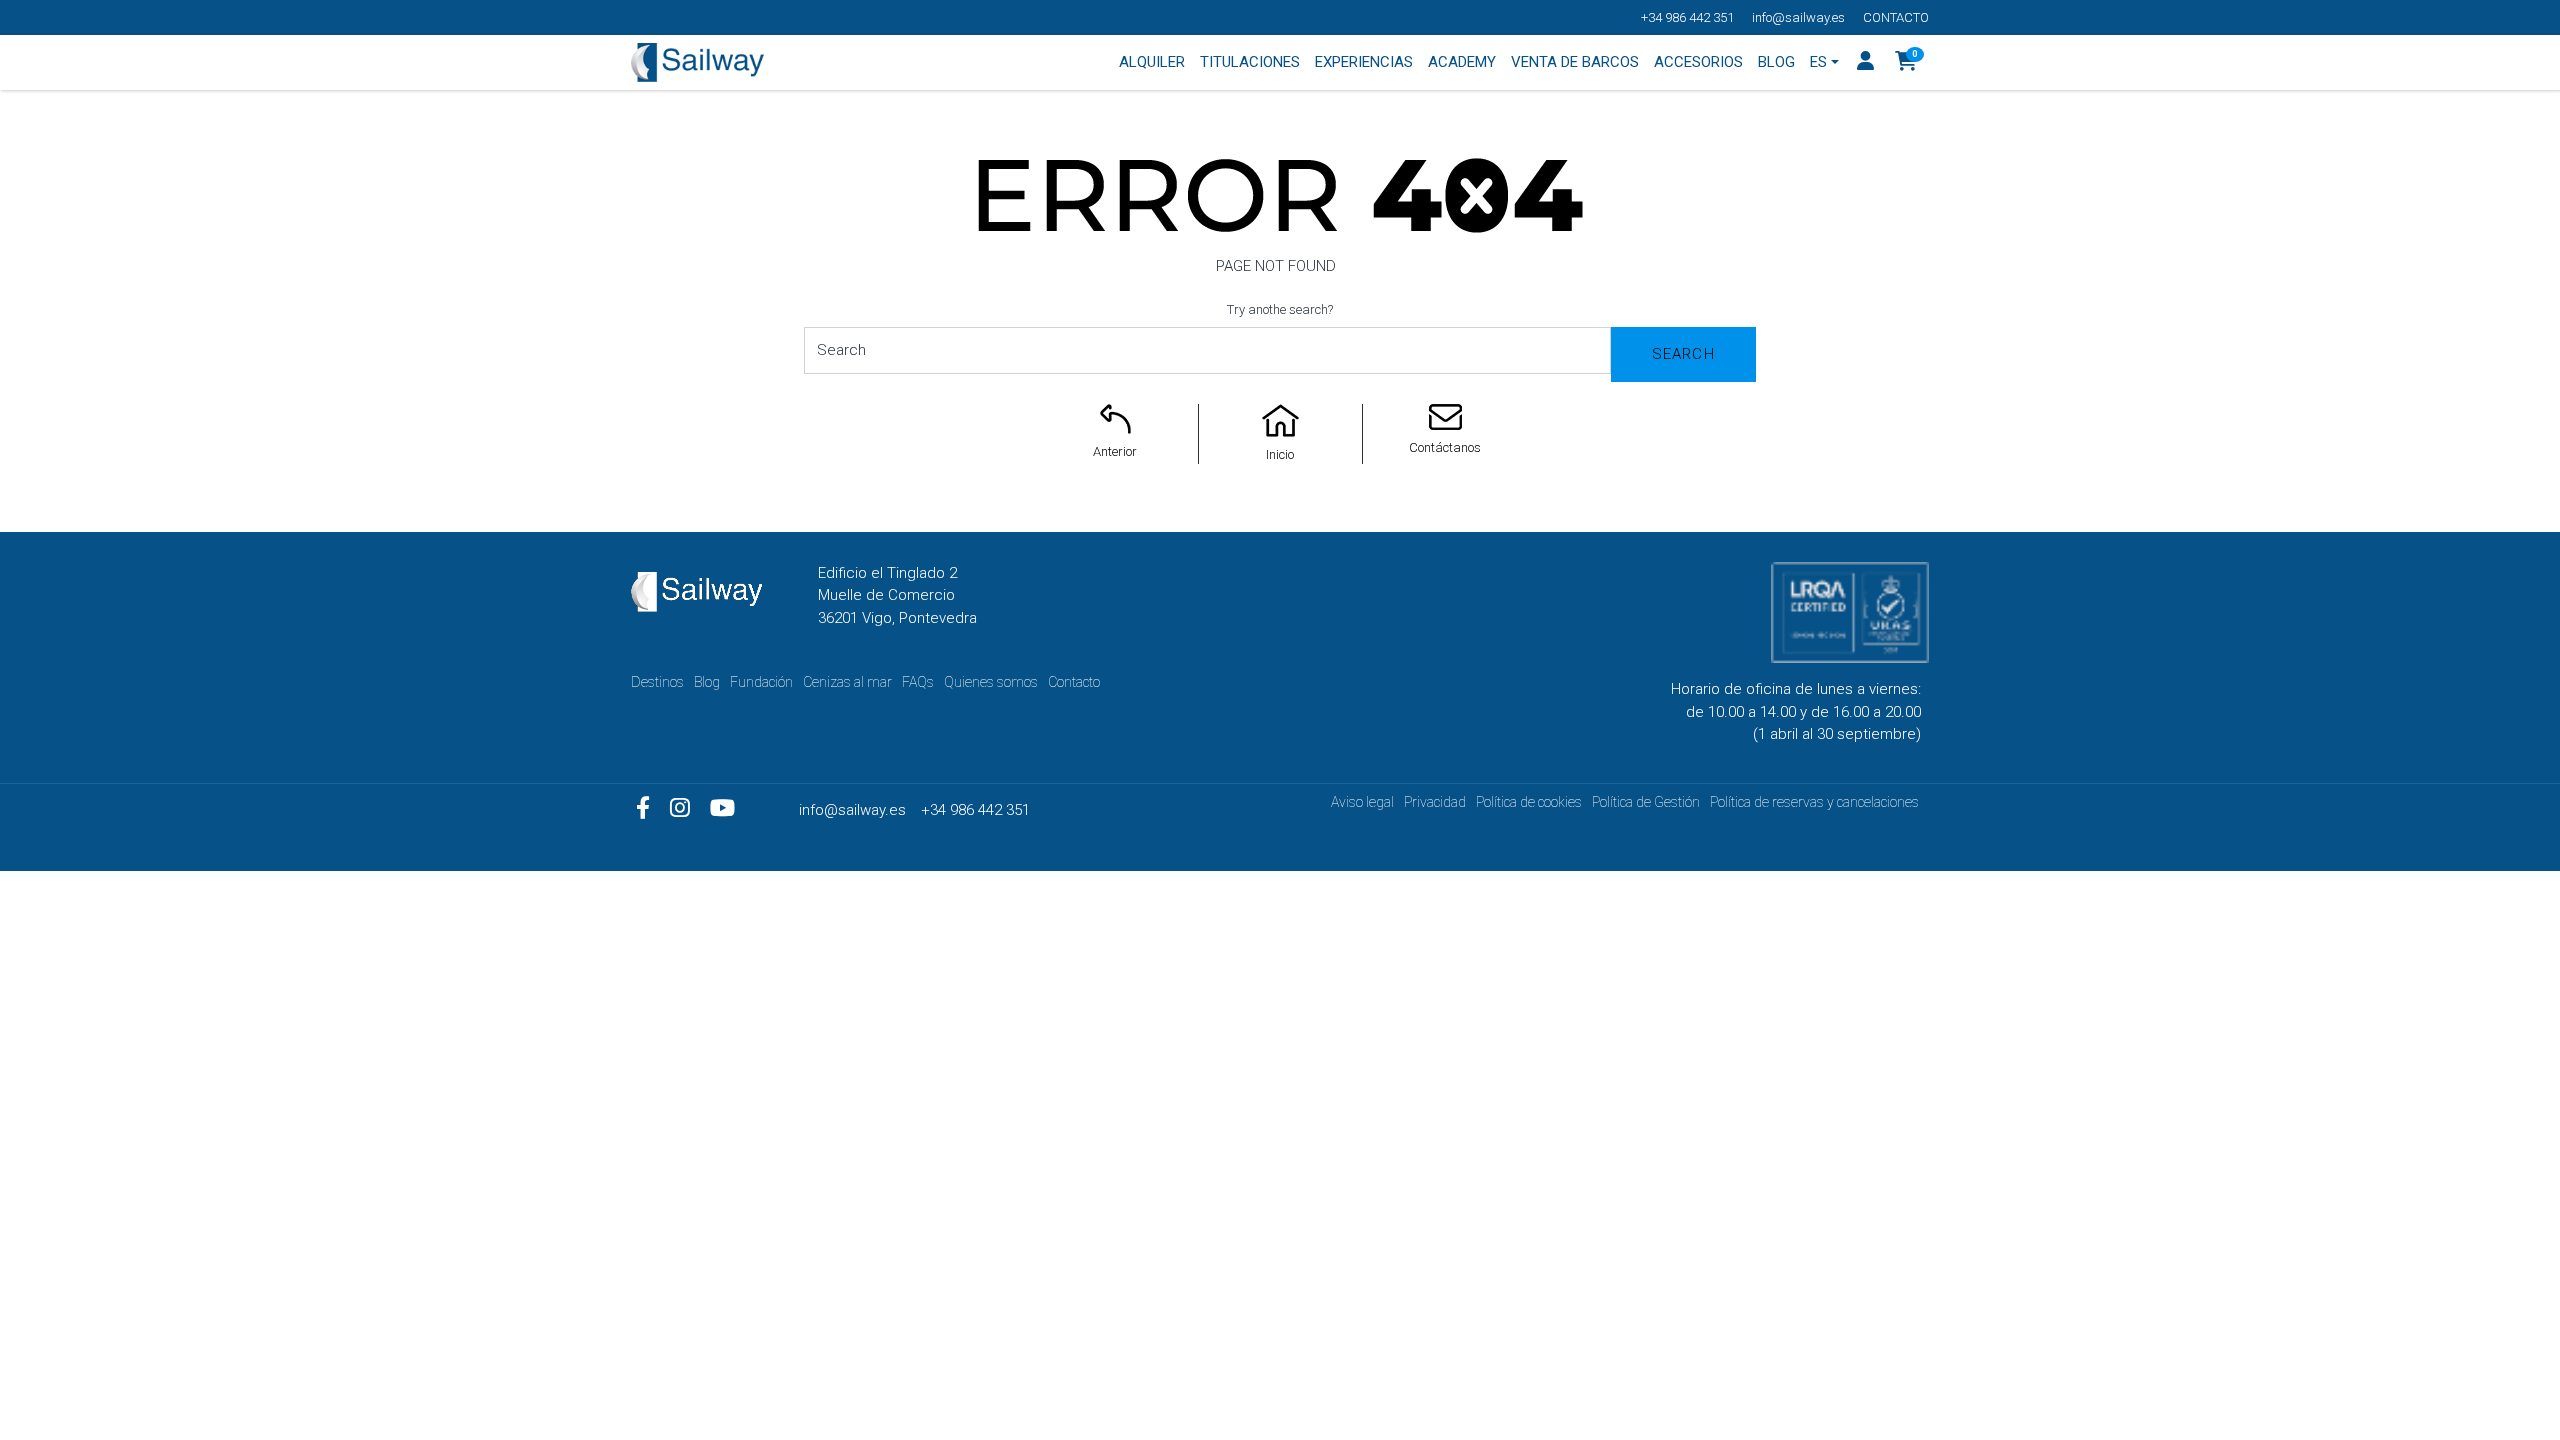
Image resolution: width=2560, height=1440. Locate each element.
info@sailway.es (1798, 17)
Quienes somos (991, 682)
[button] (1906, 63)
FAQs (918, 682)
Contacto (1896, 17)
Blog (707, 682)
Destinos (657, 682)
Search (1683, 354)
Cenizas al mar (847, 682)
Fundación (761, 682)
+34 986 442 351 (1687, 17)
